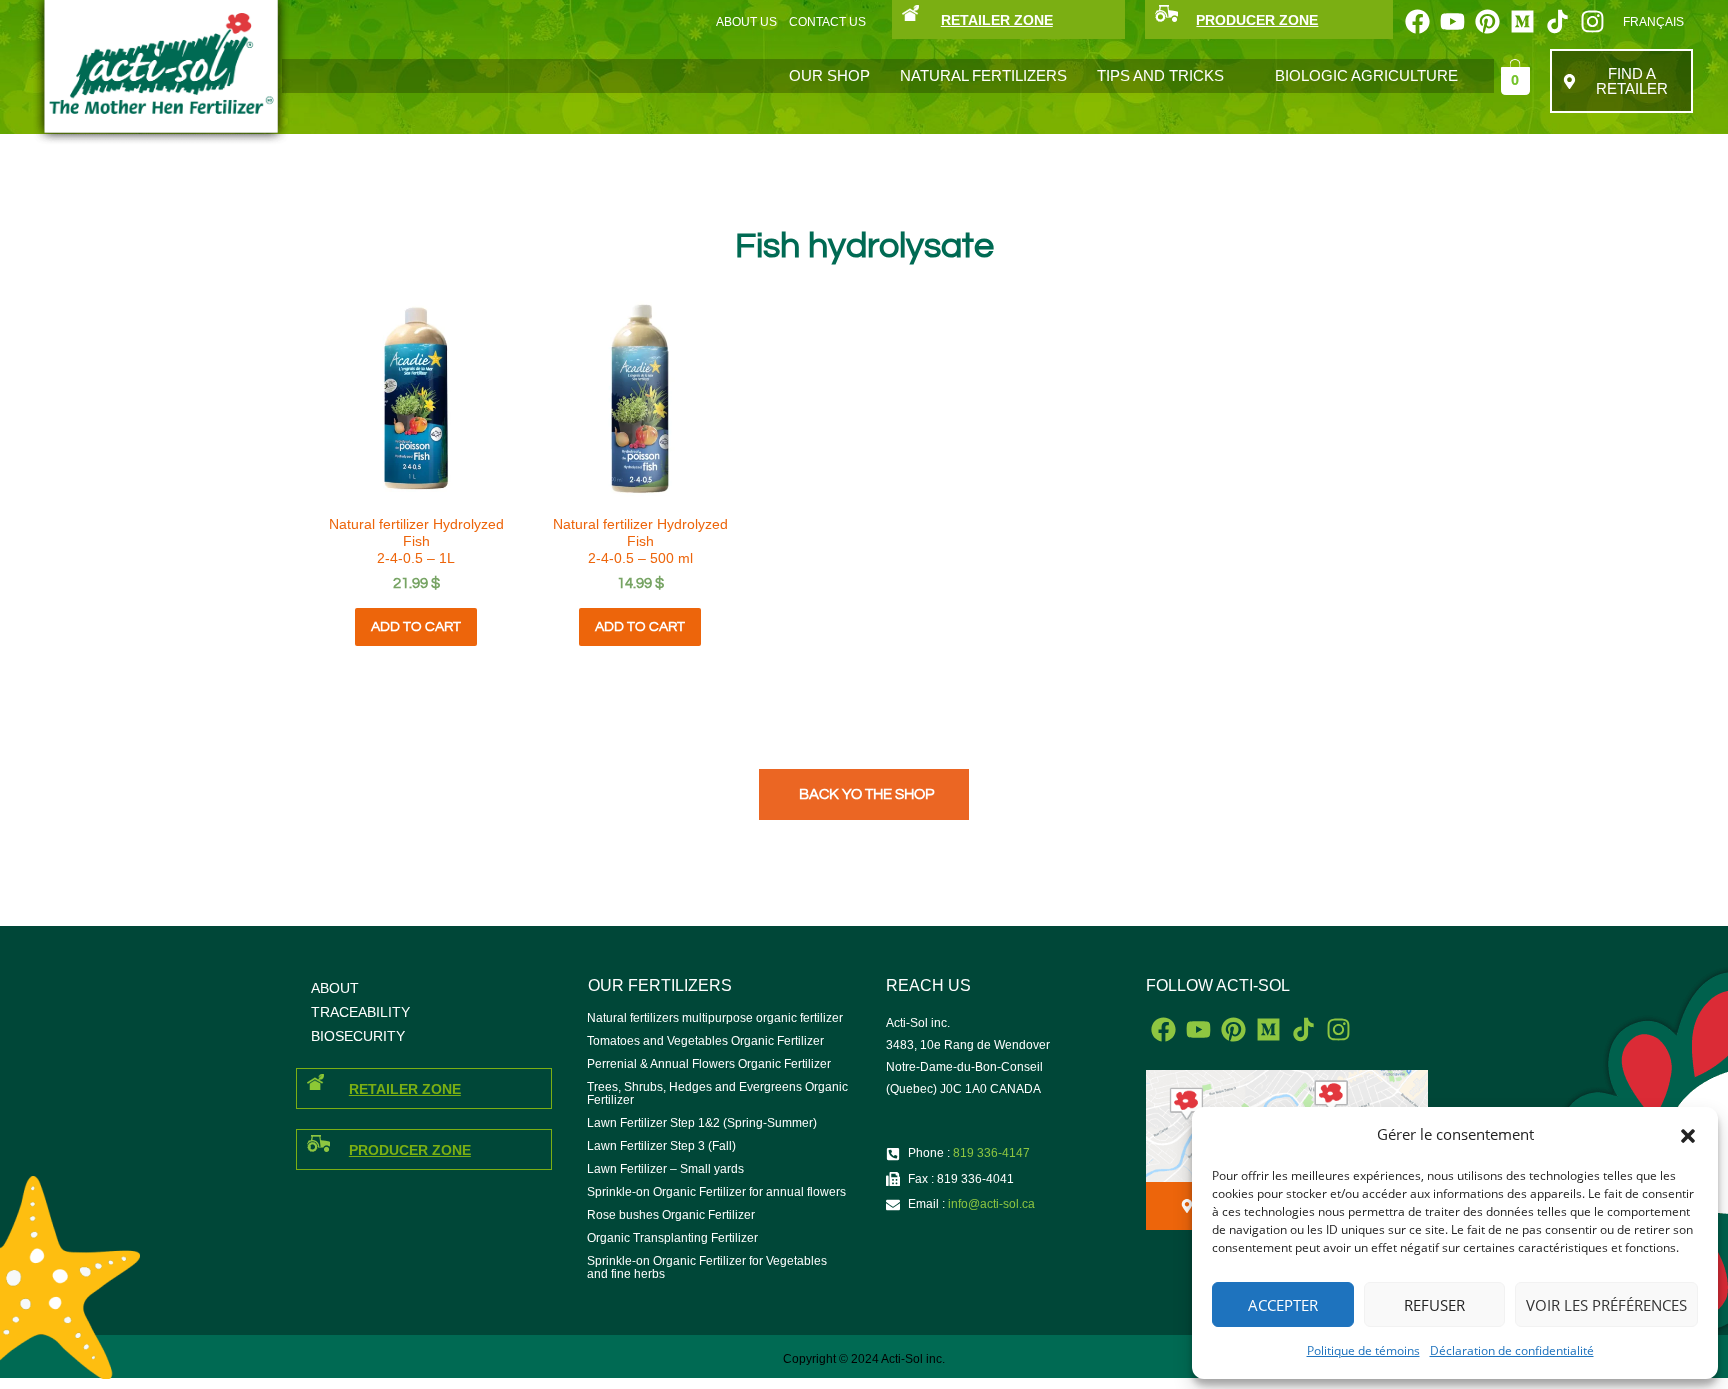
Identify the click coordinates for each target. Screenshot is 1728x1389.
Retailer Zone (405, 1089)
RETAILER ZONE (997, 20)
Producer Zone (410, 1150)
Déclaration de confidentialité (1512, 1350)
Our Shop (829, 75)
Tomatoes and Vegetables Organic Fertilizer (705, 1041)
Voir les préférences (1606, 1305)
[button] (1688, 1135)
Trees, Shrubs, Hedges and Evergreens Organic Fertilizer (717, 1093)
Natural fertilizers (983, 75)
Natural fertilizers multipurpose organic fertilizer (715, 1018)
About (335, 988)
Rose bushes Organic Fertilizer (671, 1215)
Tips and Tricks (1160, 75)
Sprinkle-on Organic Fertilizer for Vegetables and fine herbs (707, 1267)
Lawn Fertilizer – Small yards (665, 1169)
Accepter (1283, 1305)
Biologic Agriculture (1366, 75)
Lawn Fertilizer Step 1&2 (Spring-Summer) (702, 1123)
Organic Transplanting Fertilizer (672, 1238)
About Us (746, 22)
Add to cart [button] (416, 627)
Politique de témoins (1363, 1350)
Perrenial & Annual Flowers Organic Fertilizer (709, 1064)
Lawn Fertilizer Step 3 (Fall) (661, 1146)
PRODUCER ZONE (1257, 20)
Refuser (1434, 1305)
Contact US (827, 22)
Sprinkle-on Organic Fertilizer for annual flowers (716, 1192)
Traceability (360, 1012)
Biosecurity (358, 1036)
